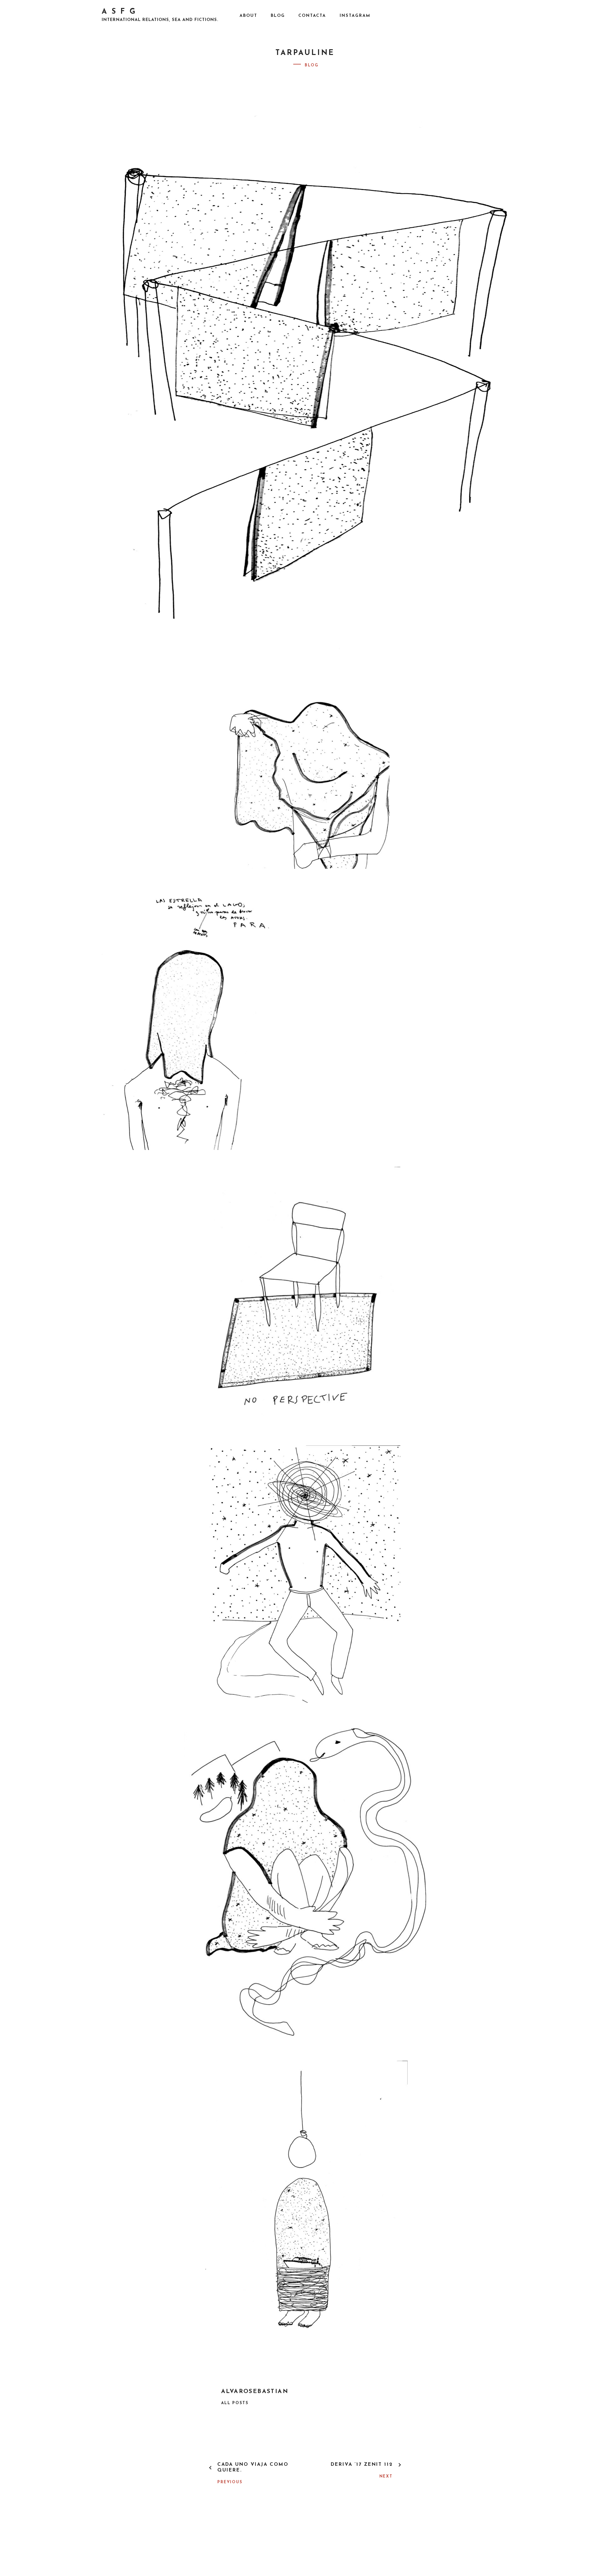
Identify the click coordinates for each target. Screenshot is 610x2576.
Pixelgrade (380, 2544)
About (248, 16)
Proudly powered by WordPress (257, 2544)
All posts (235, 2403)
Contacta (312, 16)
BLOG (278, 16)
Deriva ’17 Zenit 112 (362, 2465)
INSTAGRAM (355, 16)
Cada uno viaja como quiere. (253, 2468)
